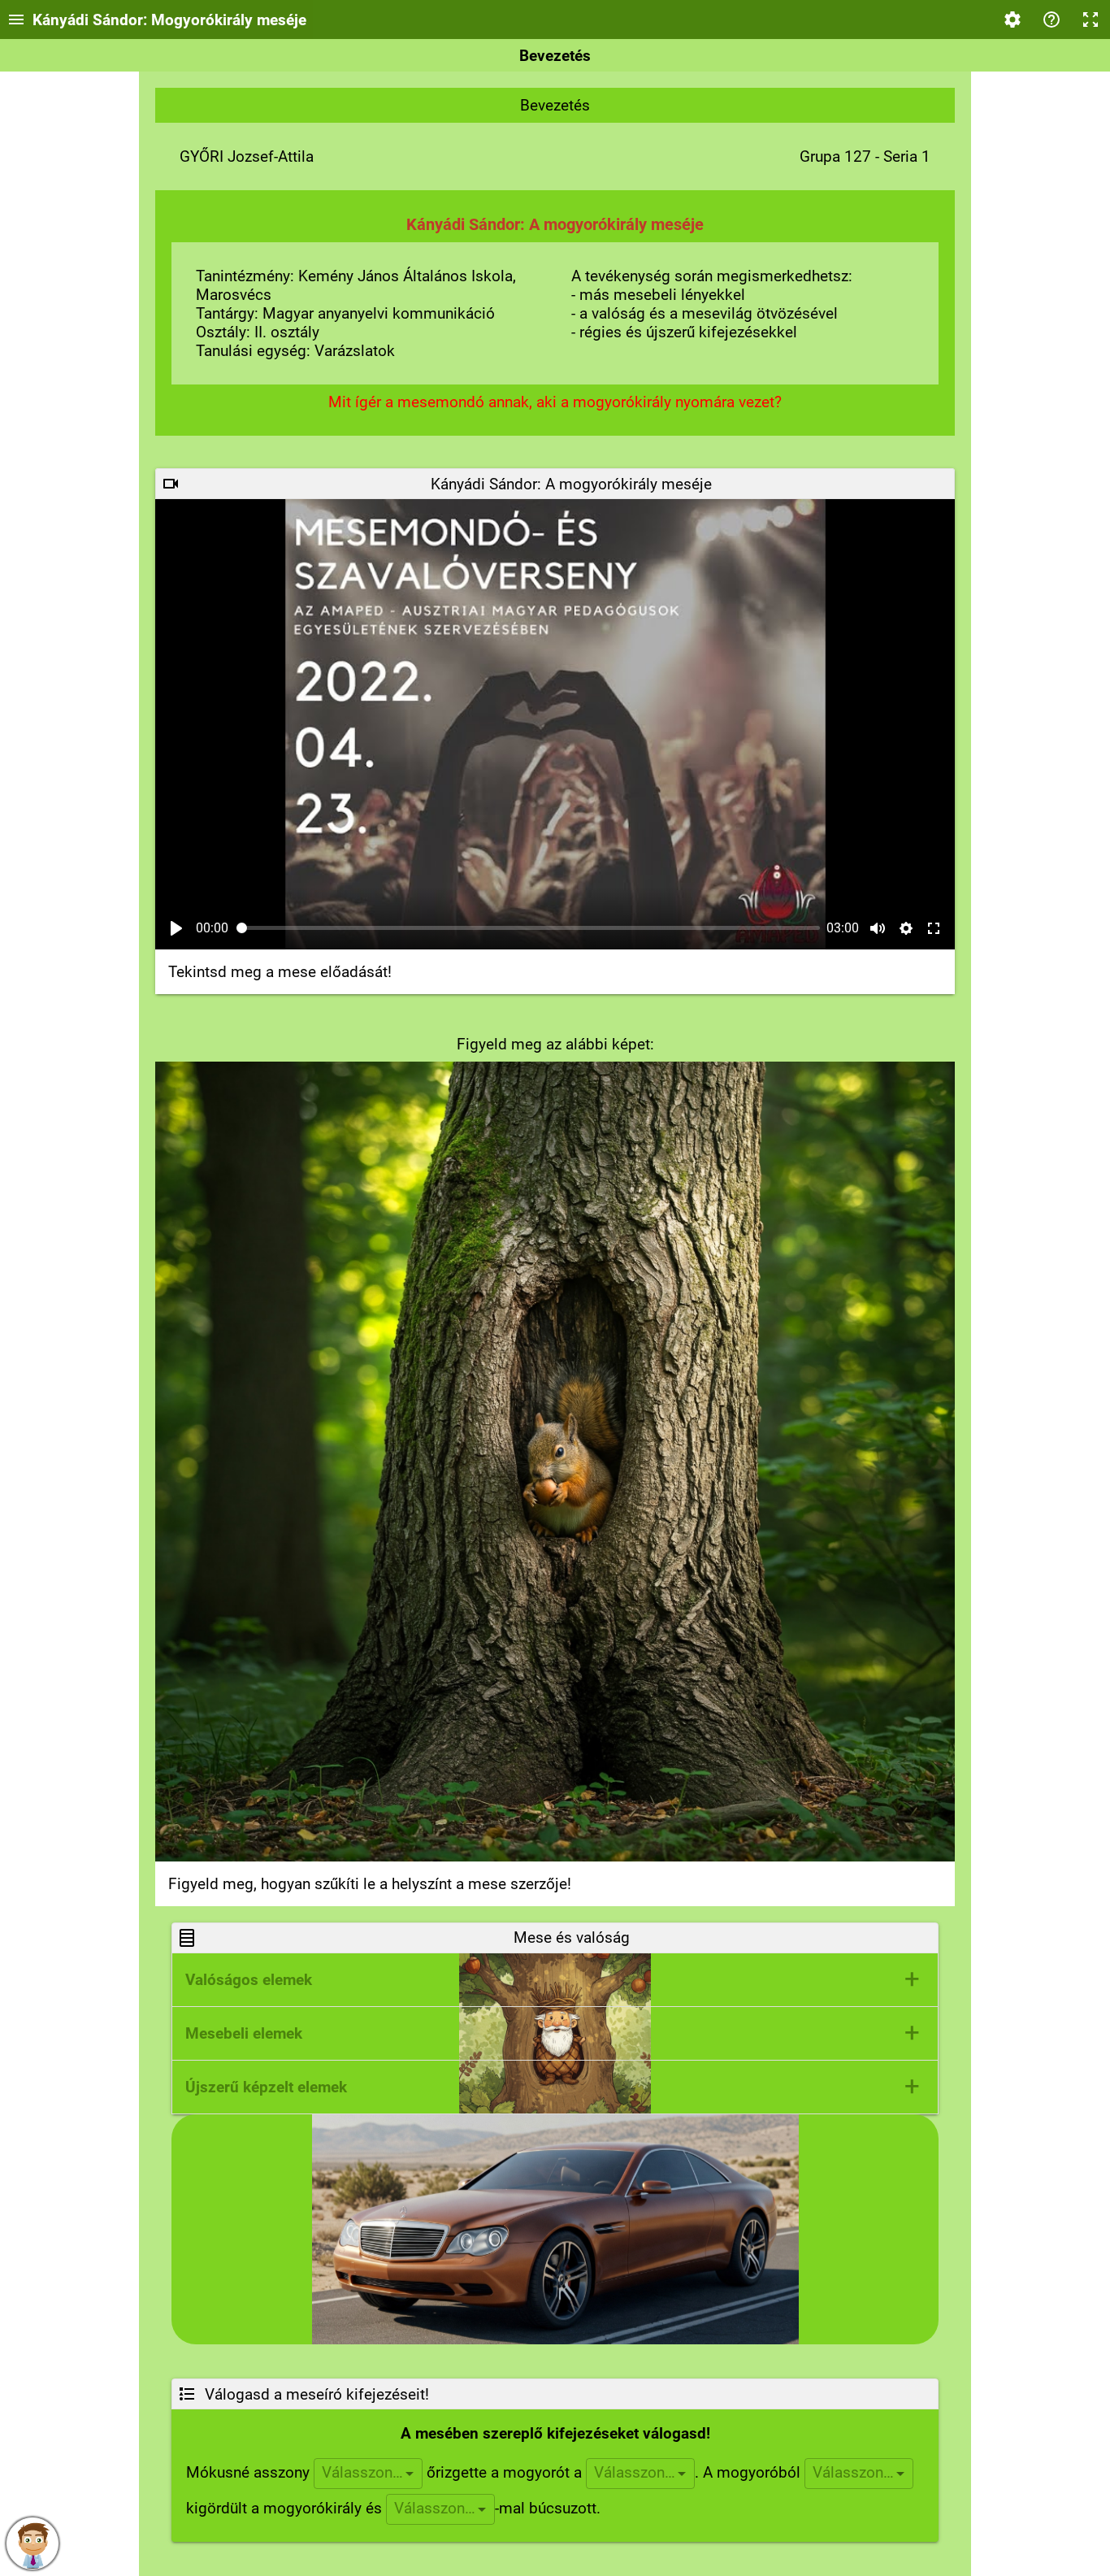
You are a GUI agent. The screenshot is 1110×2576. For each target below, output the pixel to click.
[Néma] (878, 928)
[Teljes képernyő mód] (1090, 20)
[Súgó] (1051, 20)
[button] (555, 1980)
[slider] (529, 928)
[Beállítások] (1012, 20)
